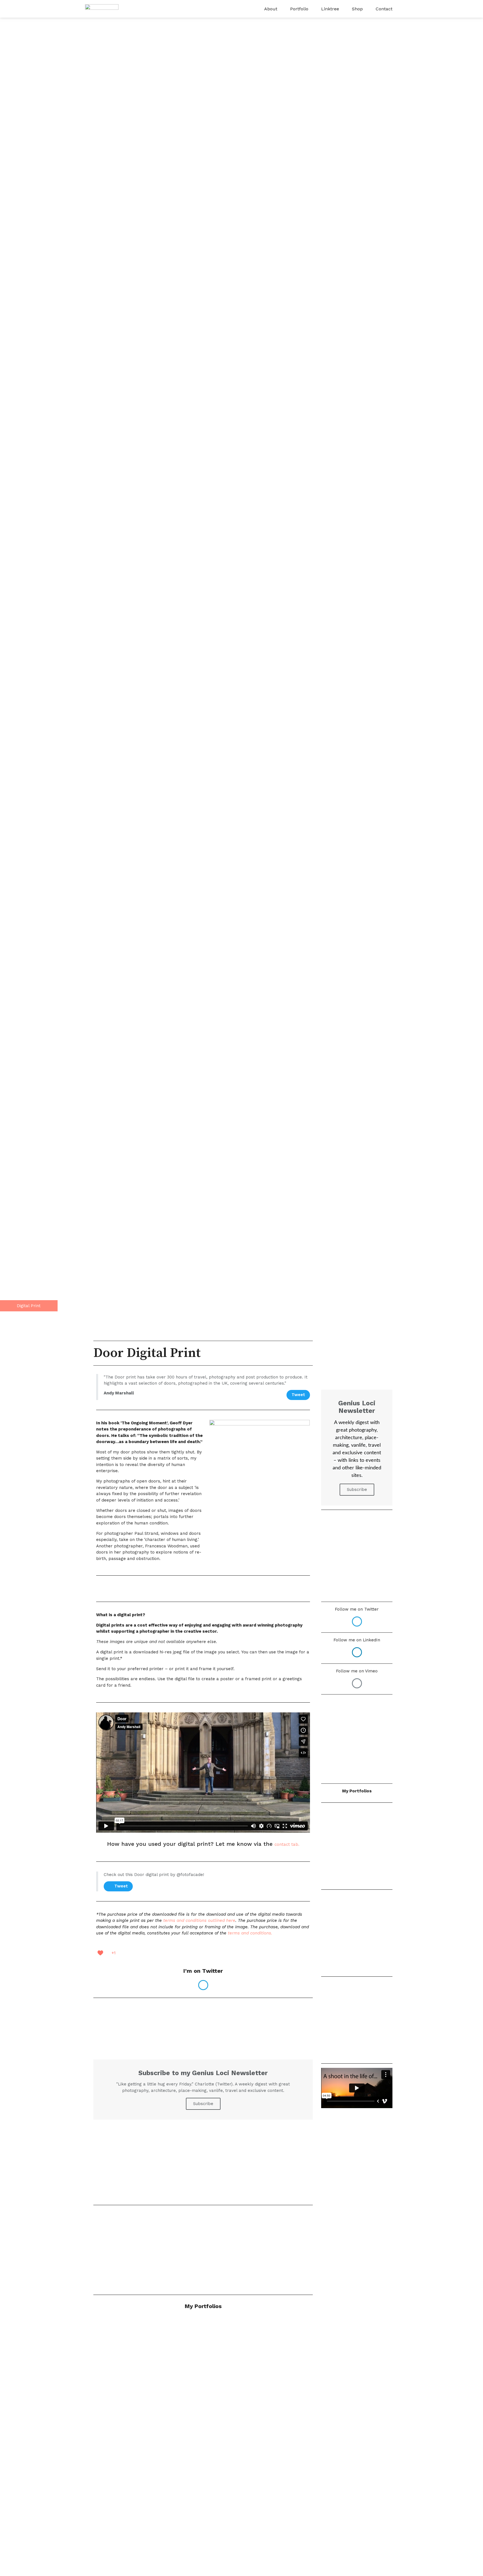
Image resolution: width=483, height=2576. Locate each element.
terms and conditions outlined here (199, 1920)
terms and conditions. (251, 1933)
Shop (357, 9)
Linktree (330, 9)
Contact (384, 9)
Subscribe (203, 2104)
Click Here (203, 2171)
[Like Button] (100, 1953)
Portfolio (299, 9)
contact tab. (287, 1844)
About (271, 9)
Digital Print (29, 1306)
